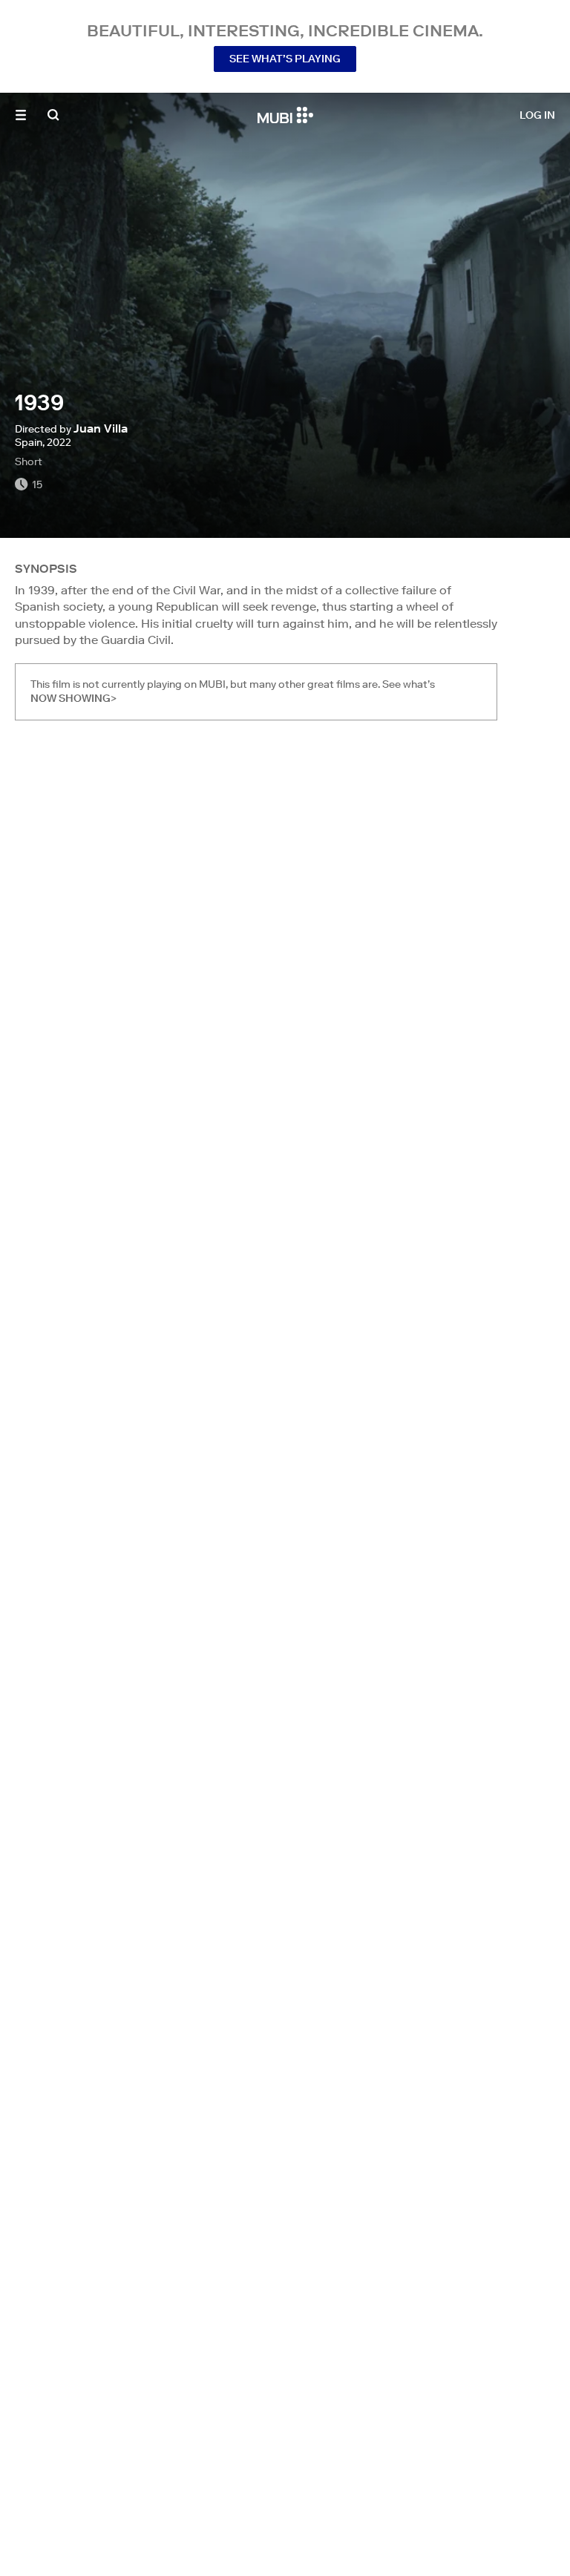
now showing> (73, 698)
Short (29, 461)
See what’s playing (285, 59)
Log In (537, 115)
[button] (21, 115)
